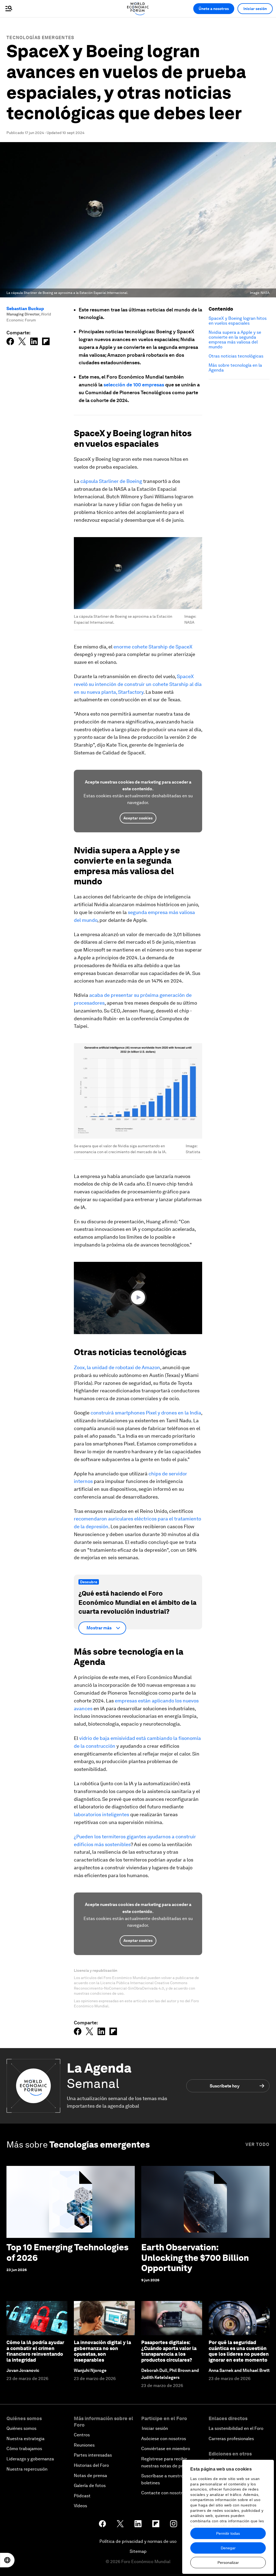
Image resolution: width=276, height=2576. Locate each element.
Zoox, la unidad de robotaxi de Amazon (117, 1367)
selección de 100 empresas (134, 385)
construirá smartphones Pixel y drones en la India (146, 1413)
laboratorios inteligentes (101, 1814)
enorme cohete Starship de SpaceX (153, 647)
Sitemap (138, 2551)
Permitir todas (228, 2533)
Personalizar (228, 2563)
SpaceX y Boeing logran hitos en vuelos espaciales (238, 321)
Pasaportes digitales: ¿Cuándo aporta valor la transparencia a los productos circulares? (169, 2351)
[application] (138, 1298)
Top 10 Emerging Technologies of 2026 (68, 2252)
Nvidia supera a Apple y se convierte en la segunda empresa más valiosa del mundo (235, 340)
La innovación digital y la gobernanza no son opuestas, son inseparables (102, 2351)
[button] (138, 1297)
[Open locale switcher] (7, 2560)
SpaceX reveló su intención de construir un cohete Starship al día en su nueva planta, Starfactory (138, 684)
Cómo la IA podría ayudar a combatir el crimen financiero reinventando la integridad (35, 2351)
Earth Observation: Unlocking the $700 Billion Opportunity (195, 2258)
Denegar (228, 2548)
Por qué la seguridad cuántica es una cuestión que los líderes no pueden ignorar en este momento (239, 2351)
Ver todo (258, 2144)
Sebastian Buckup (25, 309)
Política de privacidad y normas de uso (138, 2541)
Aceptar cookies (138, 818)
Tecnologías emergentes (40, 38)
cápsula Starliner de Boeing (111, 481)
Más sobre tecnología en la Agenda (235, 368)
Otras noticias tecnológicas (236, 356)
